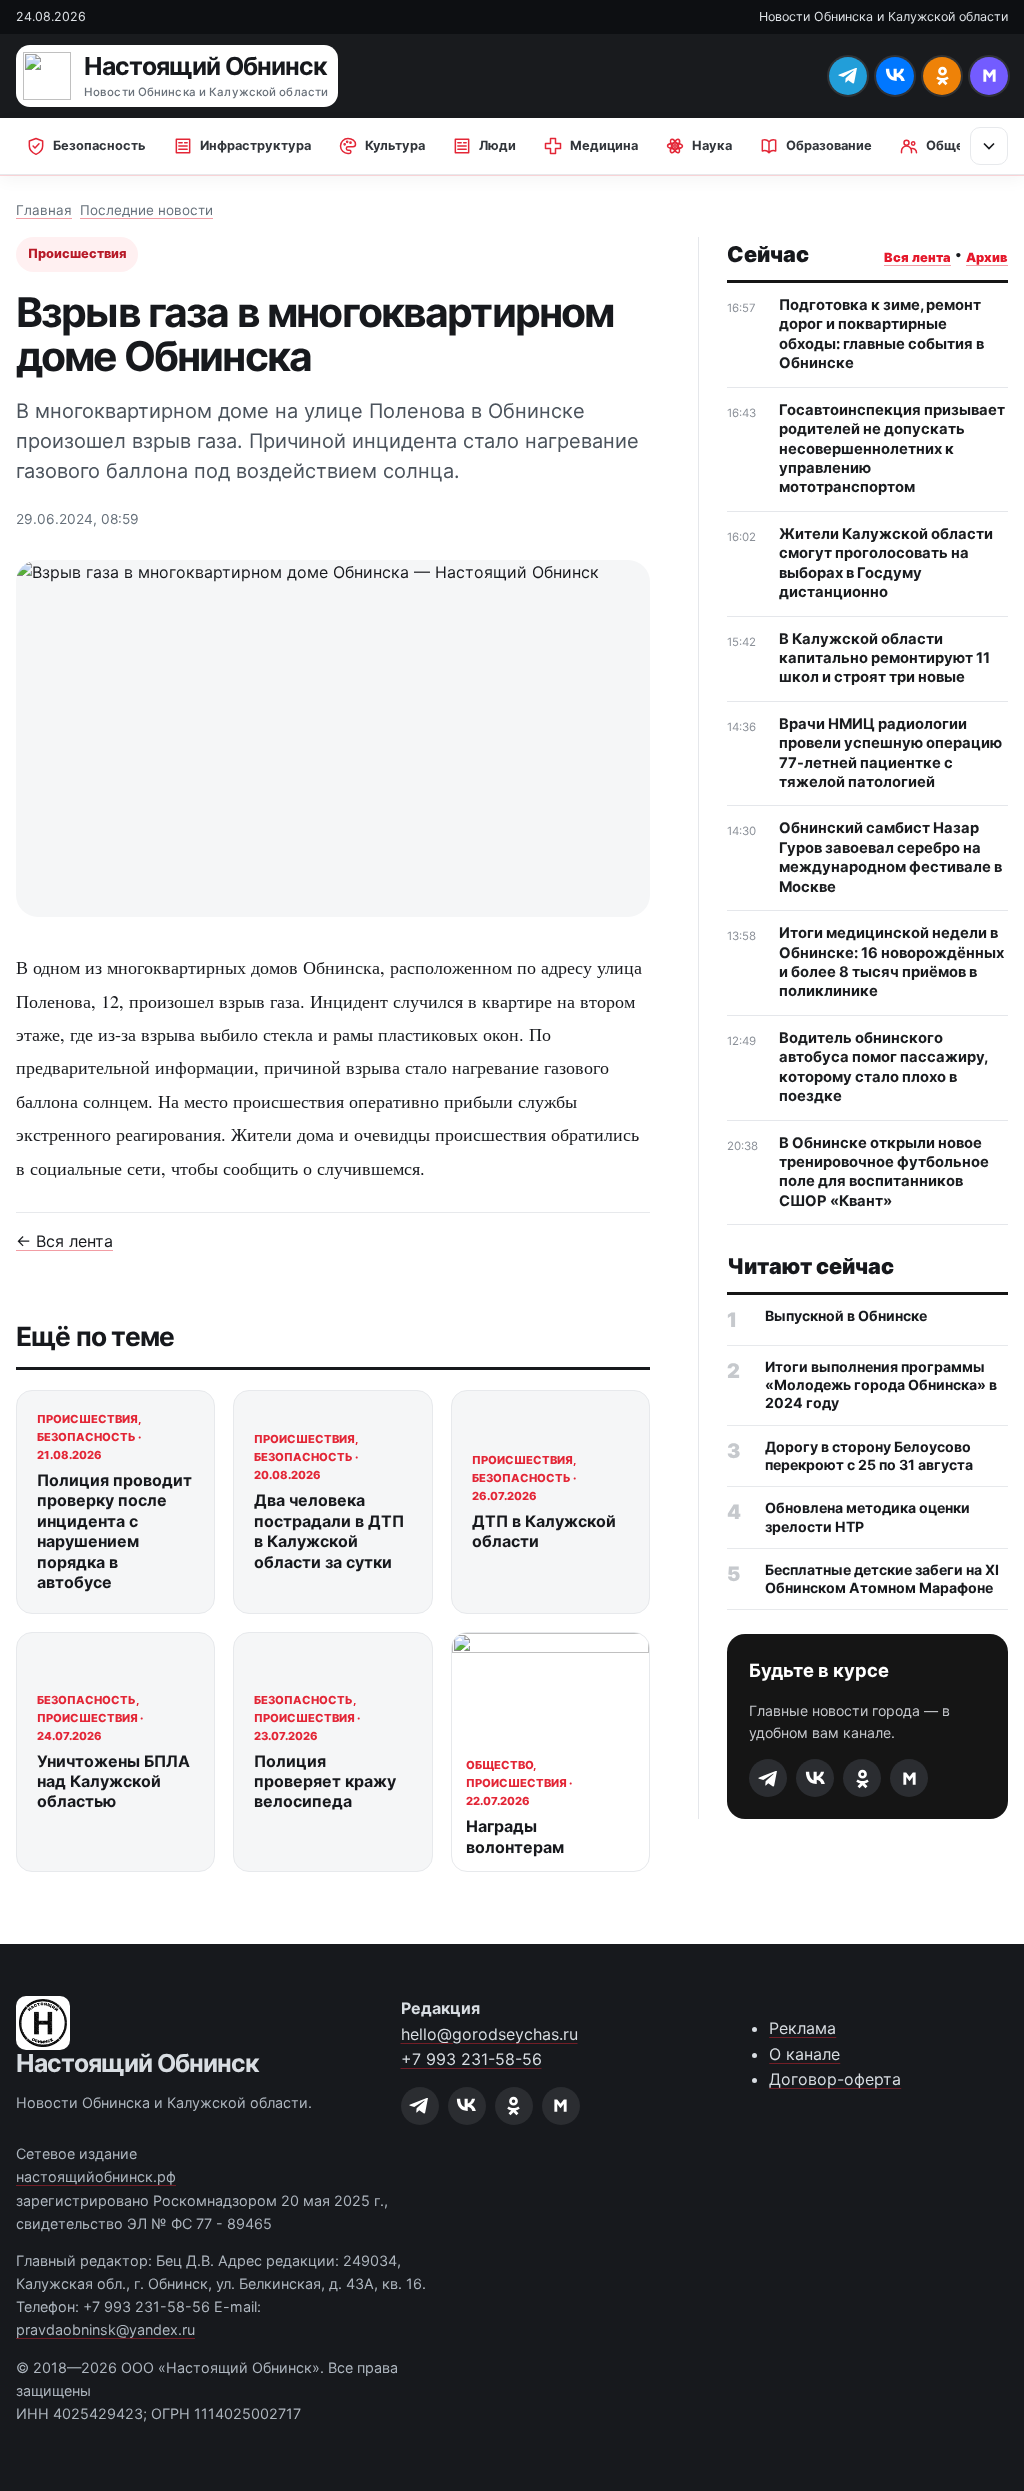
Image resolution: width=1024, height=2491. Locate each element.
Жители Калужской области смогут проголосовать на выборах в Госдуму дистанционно (886, 563)
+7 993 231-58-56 (471, 2059)
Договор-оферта (835, 2079)
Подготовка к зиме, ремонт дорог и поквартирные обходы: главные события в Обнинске (881, 334)
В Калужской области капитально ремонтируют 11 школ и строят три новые (884, 658)
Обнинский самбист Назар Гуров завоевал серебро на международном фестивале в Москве (890, 857)
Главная (44, 210)
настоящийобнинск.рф (96, 2176)
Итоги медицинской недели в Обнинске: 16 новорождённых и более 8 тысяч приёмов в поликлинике (891, 962)
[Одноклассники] (942, 76)
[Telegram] (848, 76)
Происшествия (77, 253)
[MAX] (989, 76)
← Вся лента (64, 1241)
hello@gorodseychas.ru (489, 2034)
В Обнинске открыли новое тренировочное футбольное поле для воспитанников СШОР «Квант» (884, 1172)
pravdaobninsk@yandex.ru (105, 2329)
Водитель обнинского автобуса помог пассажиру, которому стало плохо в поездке (883, 1067)
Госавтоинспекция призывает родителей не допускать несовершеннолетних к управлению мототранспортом (892, 449)
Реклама (802, 2028)
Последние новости (146, 210)
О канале (804, 2054)
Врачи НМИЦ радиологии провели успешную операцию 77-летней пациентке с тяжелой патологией (890, 753)
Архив (987, 257)
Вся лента (917, 257)
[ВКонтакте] (895, 76)
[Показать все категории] (989, 146)
